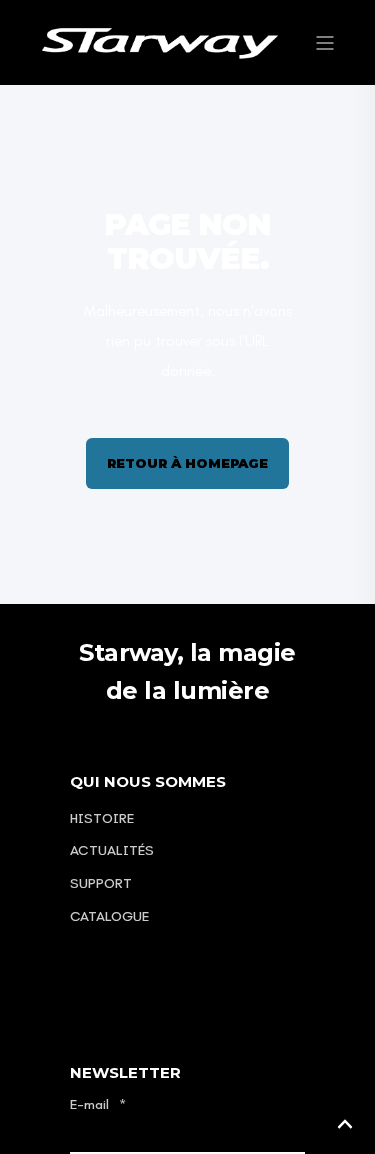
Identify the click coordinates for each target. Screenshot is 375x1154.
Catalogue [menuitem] (109, 916)
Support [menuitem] (101, 883)
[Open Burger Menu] (325, 43)
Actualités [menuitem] (112, 850)
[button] (345, 1124)
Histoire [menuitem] (102, 818)
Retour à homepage (187, 463)
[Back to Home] (160, 41)
